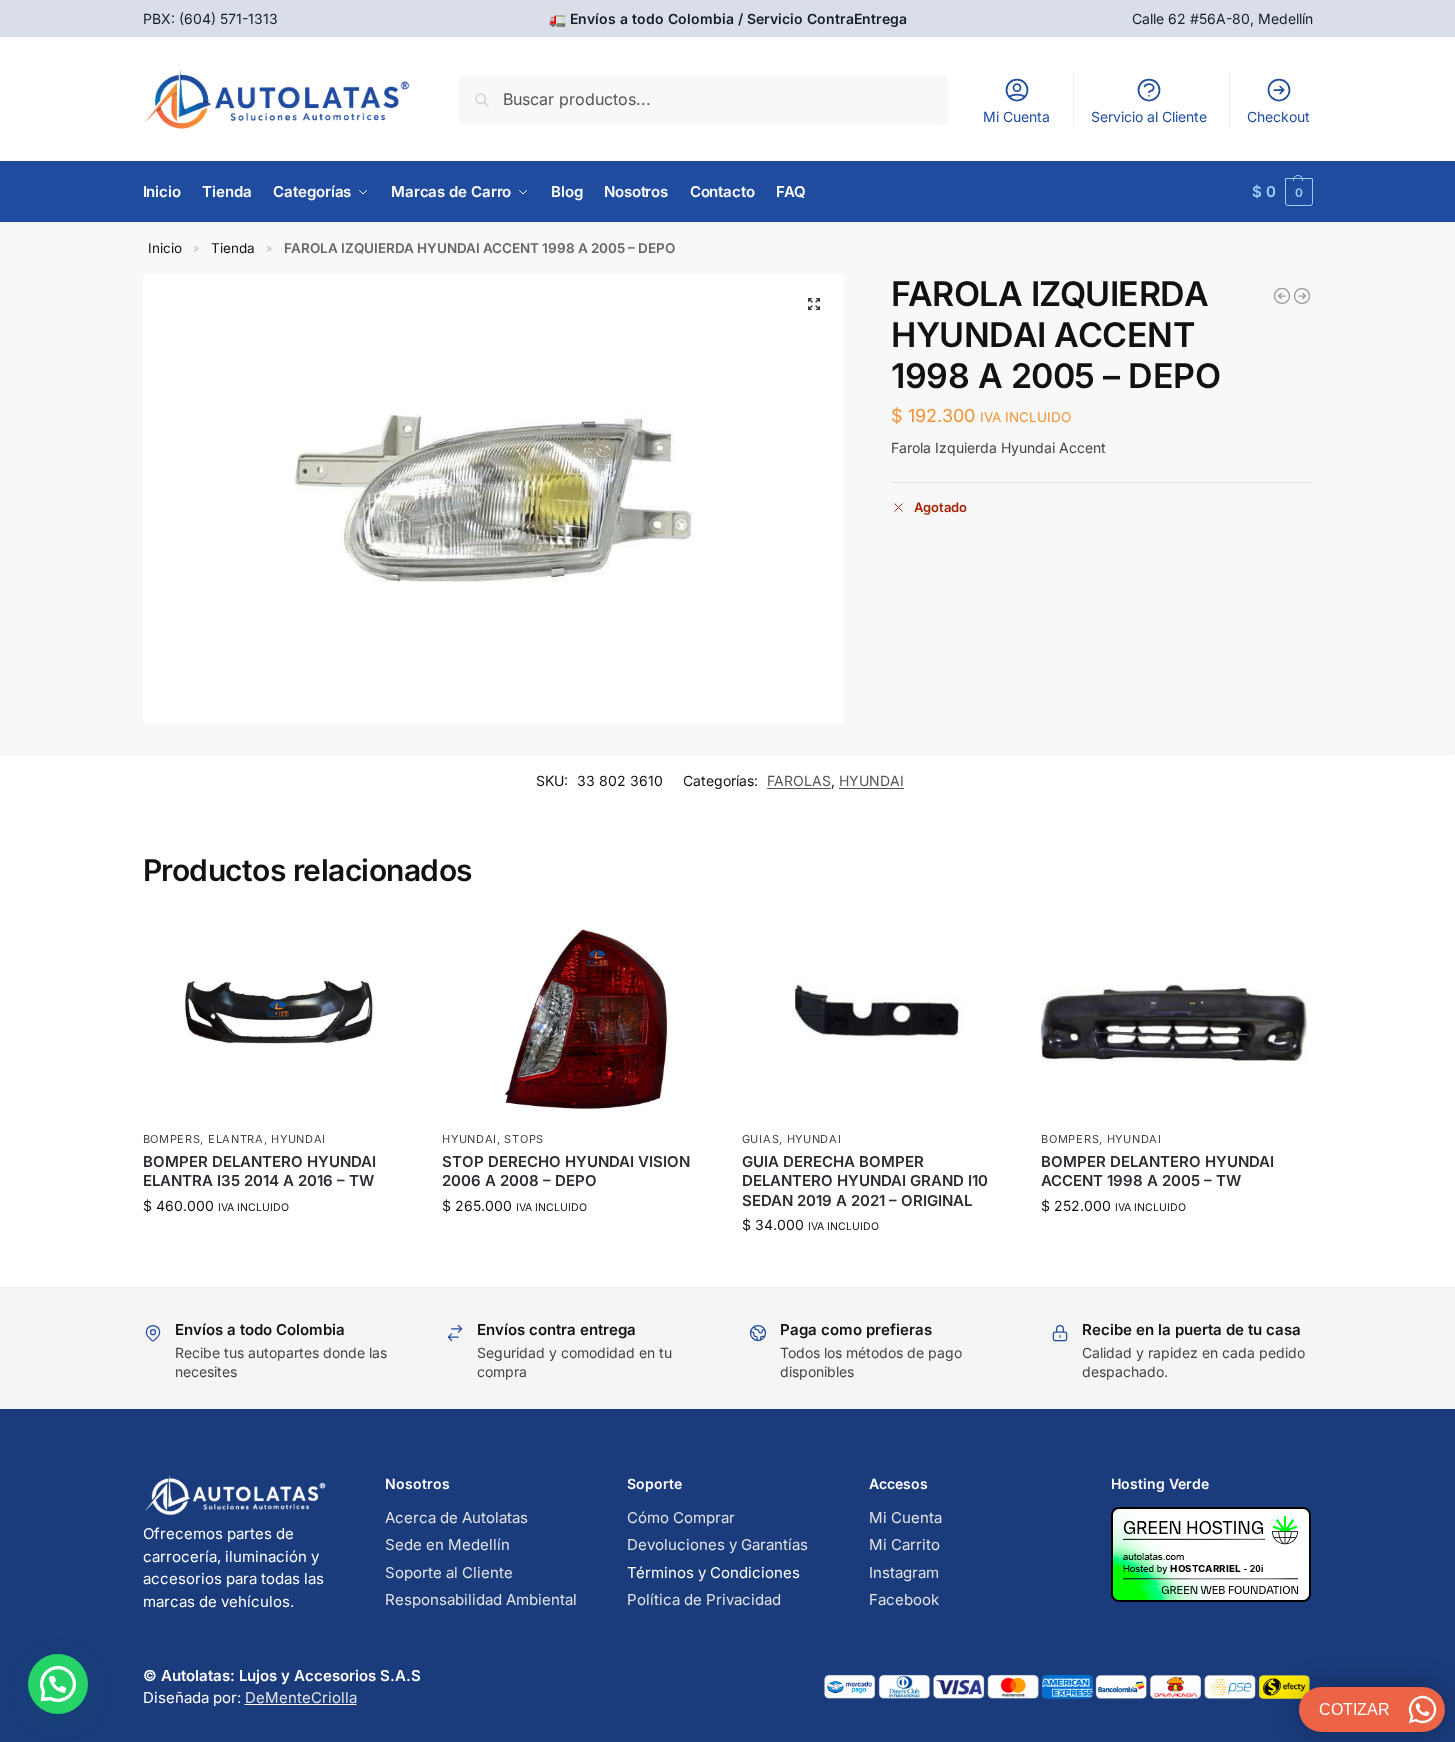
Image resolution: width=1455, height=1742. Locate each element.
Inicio (165, 248)
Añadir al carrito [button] (277, 1247)
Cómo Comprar (681, 1517)
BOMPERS (172, 1139)
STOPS (524, 1139)
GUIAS (761, 1139)
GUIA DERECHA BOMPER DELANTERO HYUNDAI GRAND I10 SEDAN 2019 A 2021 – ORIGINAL (865, 1181)
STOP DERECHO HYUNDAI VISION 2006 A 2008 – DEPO (566, 1171)
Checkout (1278, 116)
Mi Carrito (904, 1544)
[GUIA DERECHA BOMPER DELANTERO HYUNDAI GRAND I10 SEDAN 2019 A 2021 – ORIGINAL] (877, 1019)
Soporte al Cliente (449, 1572)
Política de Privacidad (704, 1599)
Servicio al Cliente (1149, 116)
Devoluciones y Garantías (717, 1544)
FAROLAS (799, 780)
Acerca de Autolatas (456, 1517)
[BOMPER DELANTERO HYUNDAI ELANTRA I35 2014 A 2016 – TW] (278, 1019)
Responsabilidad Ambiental (481, 1599)
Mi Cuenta (1016, 116)
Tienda (233, 248)
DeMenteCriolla (301, 1697)
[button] (1282, 192)
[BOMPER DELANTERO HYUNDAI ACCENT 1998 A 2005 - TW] (1282, 296)
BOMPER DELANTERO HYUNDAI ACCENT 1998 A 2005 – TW (1157, 1171)
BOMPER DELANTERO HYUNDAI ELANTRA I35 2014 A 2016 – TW (259, 1171)
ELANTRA (236, 1139)
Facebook (904, 1599)
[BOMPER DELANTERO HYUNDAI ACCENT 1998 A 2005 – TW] (1176, 1019)
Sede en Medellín (447, 1544)
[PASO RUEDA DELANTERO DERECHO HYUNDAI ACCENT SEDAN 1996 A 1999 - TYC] (1302, 296)
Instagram (904, 1572)
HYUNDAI (871, 780)
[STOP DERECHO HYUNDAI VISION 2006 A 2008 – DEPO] (577, 1019)
